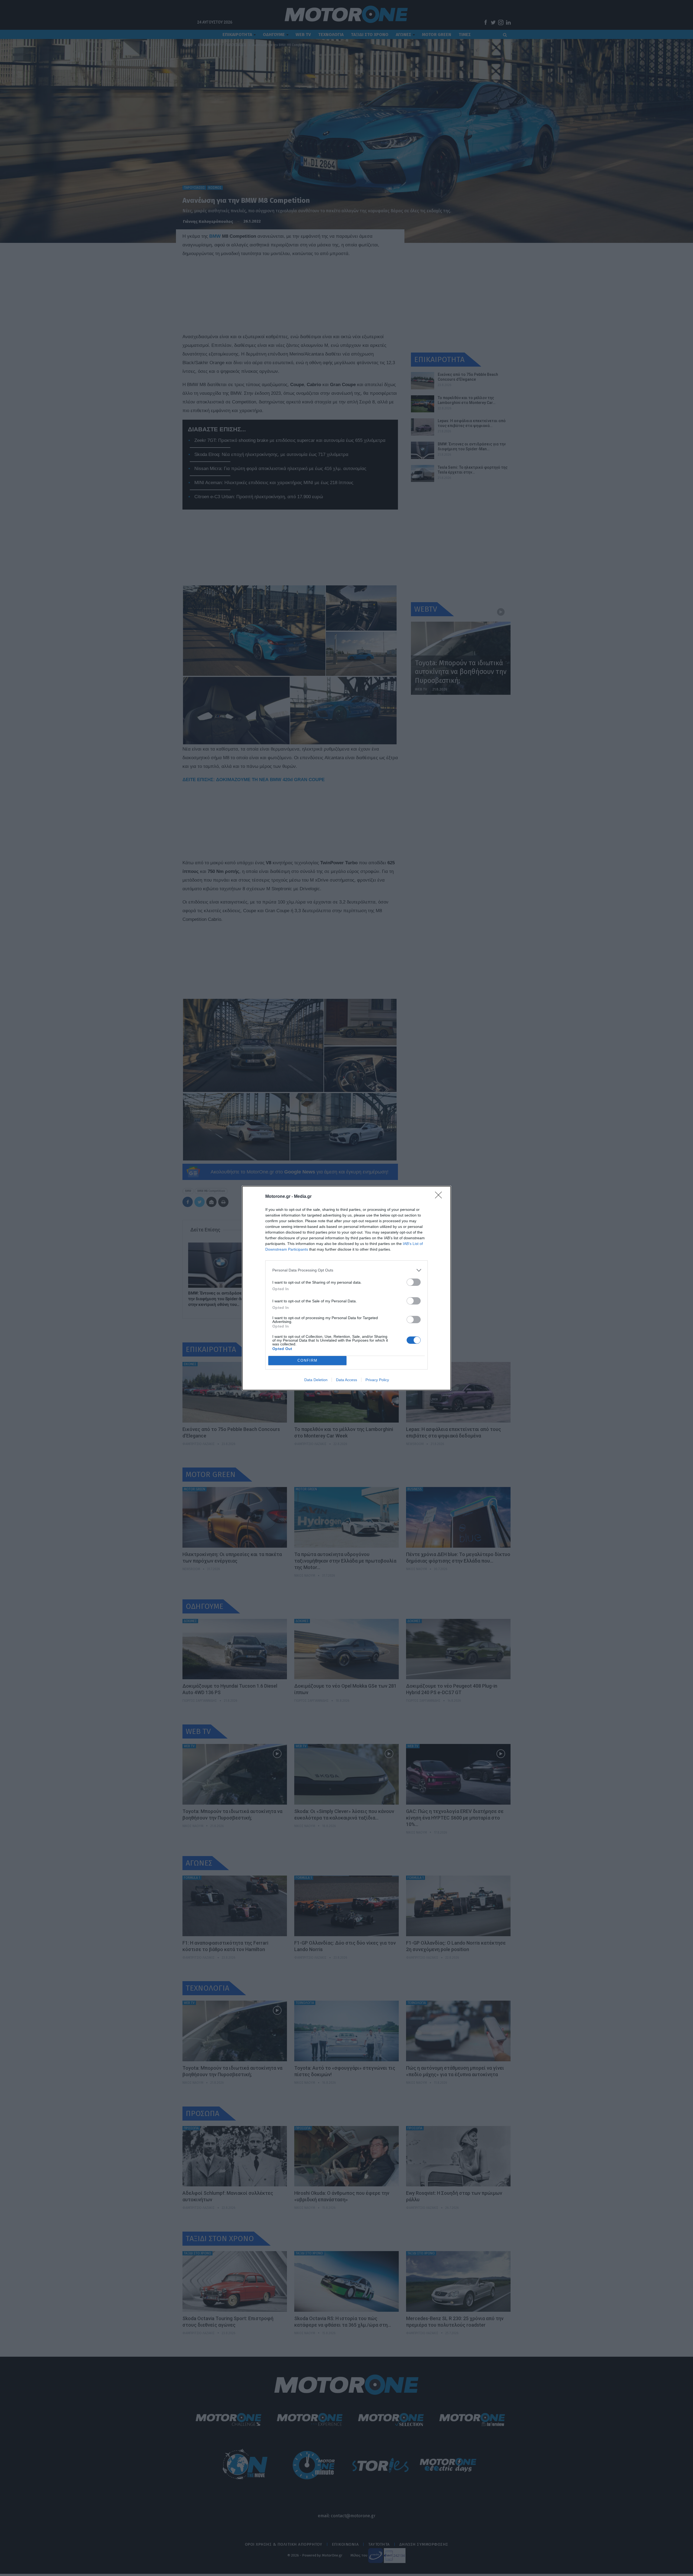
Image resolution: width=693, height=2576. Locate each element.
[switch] (414, 1282)
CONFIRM (308, 1360)
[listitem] (346, 1270)
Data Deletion (316, 1380)
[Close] (440, 1197)
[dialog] (346, 1288)
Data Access (346, 1380)
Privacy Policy (377, 1380)
